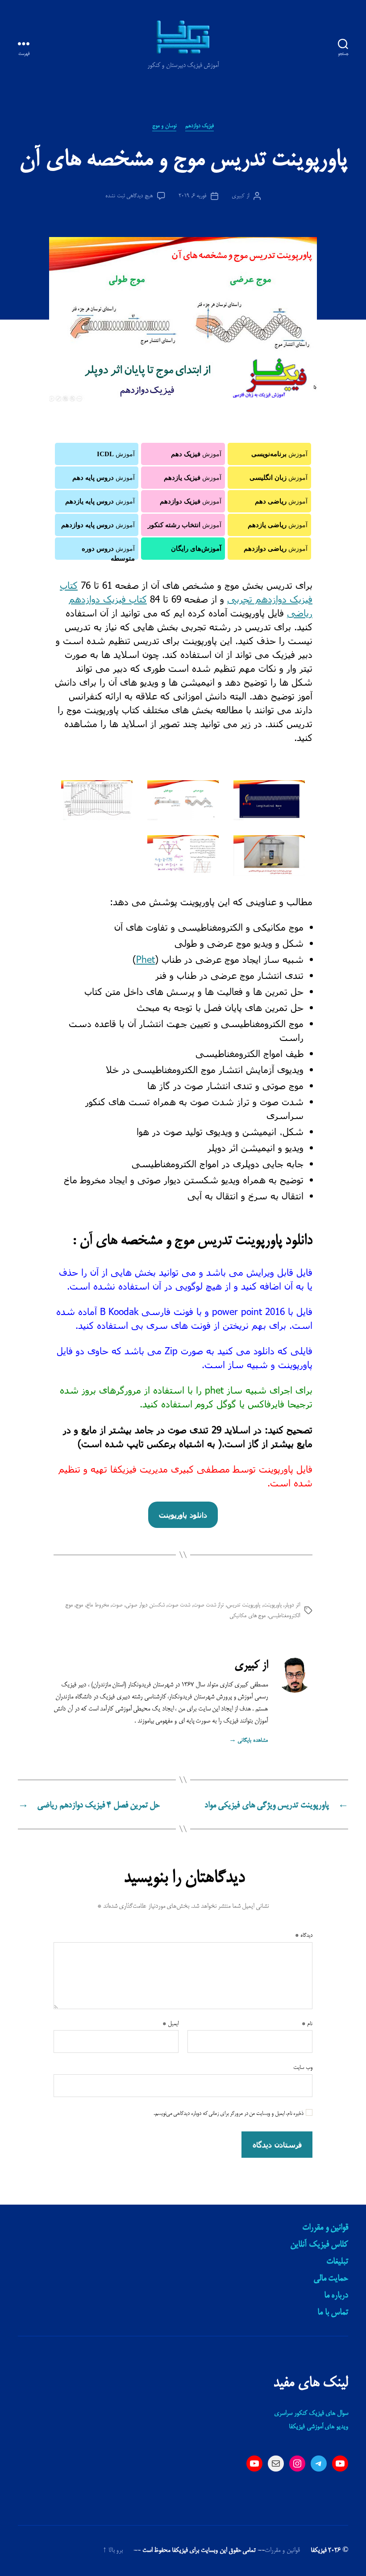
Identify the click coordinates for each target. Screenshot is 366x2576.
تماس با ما (333, 2313)
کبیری (238, 196)
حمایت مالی (331, 2279)
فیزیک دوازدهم (200, 126)
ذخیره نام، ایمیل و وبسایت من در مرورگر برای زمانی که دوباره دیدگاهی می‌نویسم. (229, 2114)
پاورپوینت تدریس (243, 1605)
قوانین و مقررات (325, 2228)
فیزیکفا (319, 2551)
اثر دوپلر (292, 1605)
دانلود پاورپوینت (183, 1515)
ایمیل (171, 2024)
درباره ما (336, 2296)
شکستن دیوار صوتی (145, 1605)
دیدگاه (304, 1935)
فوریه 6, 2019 (192, 196)
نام (307, 2024)
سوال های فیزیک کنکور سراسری (311, 2414)
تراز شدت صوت (208, 1605)
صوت (117, 1605)
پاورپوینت (272, 1605)
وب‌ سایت (303, 2068)
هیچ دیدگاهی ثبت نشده (129, 196)
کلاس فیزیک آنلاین (319, 2245)
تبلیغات (337, 2262)
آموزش (279, 454)
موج (79, 1605)
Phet (146, 959)
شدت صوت (179, 1605)
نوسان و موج (164, 126)
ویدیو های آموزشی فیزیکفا (318, 2427)
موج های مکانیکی (247, 1616)
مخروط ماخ (98, 1605)
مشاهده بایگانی (248, 1740)
